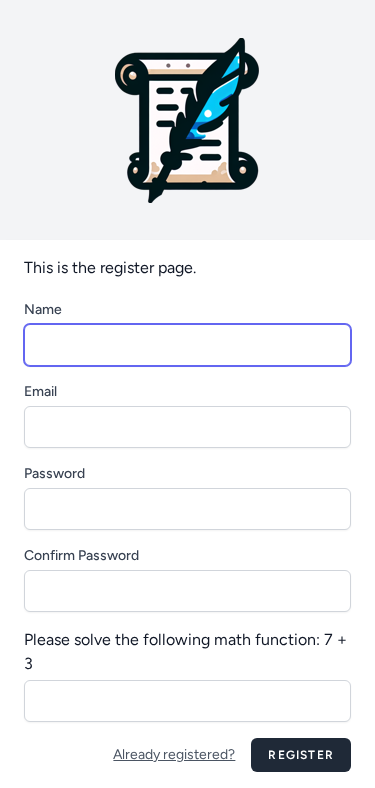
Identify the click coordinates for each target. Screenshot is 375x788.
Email (40, 391)
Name (43, 309)
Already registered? (174, 754)
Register (301, 755)
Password (54, 473)
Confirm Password (81, 555)
